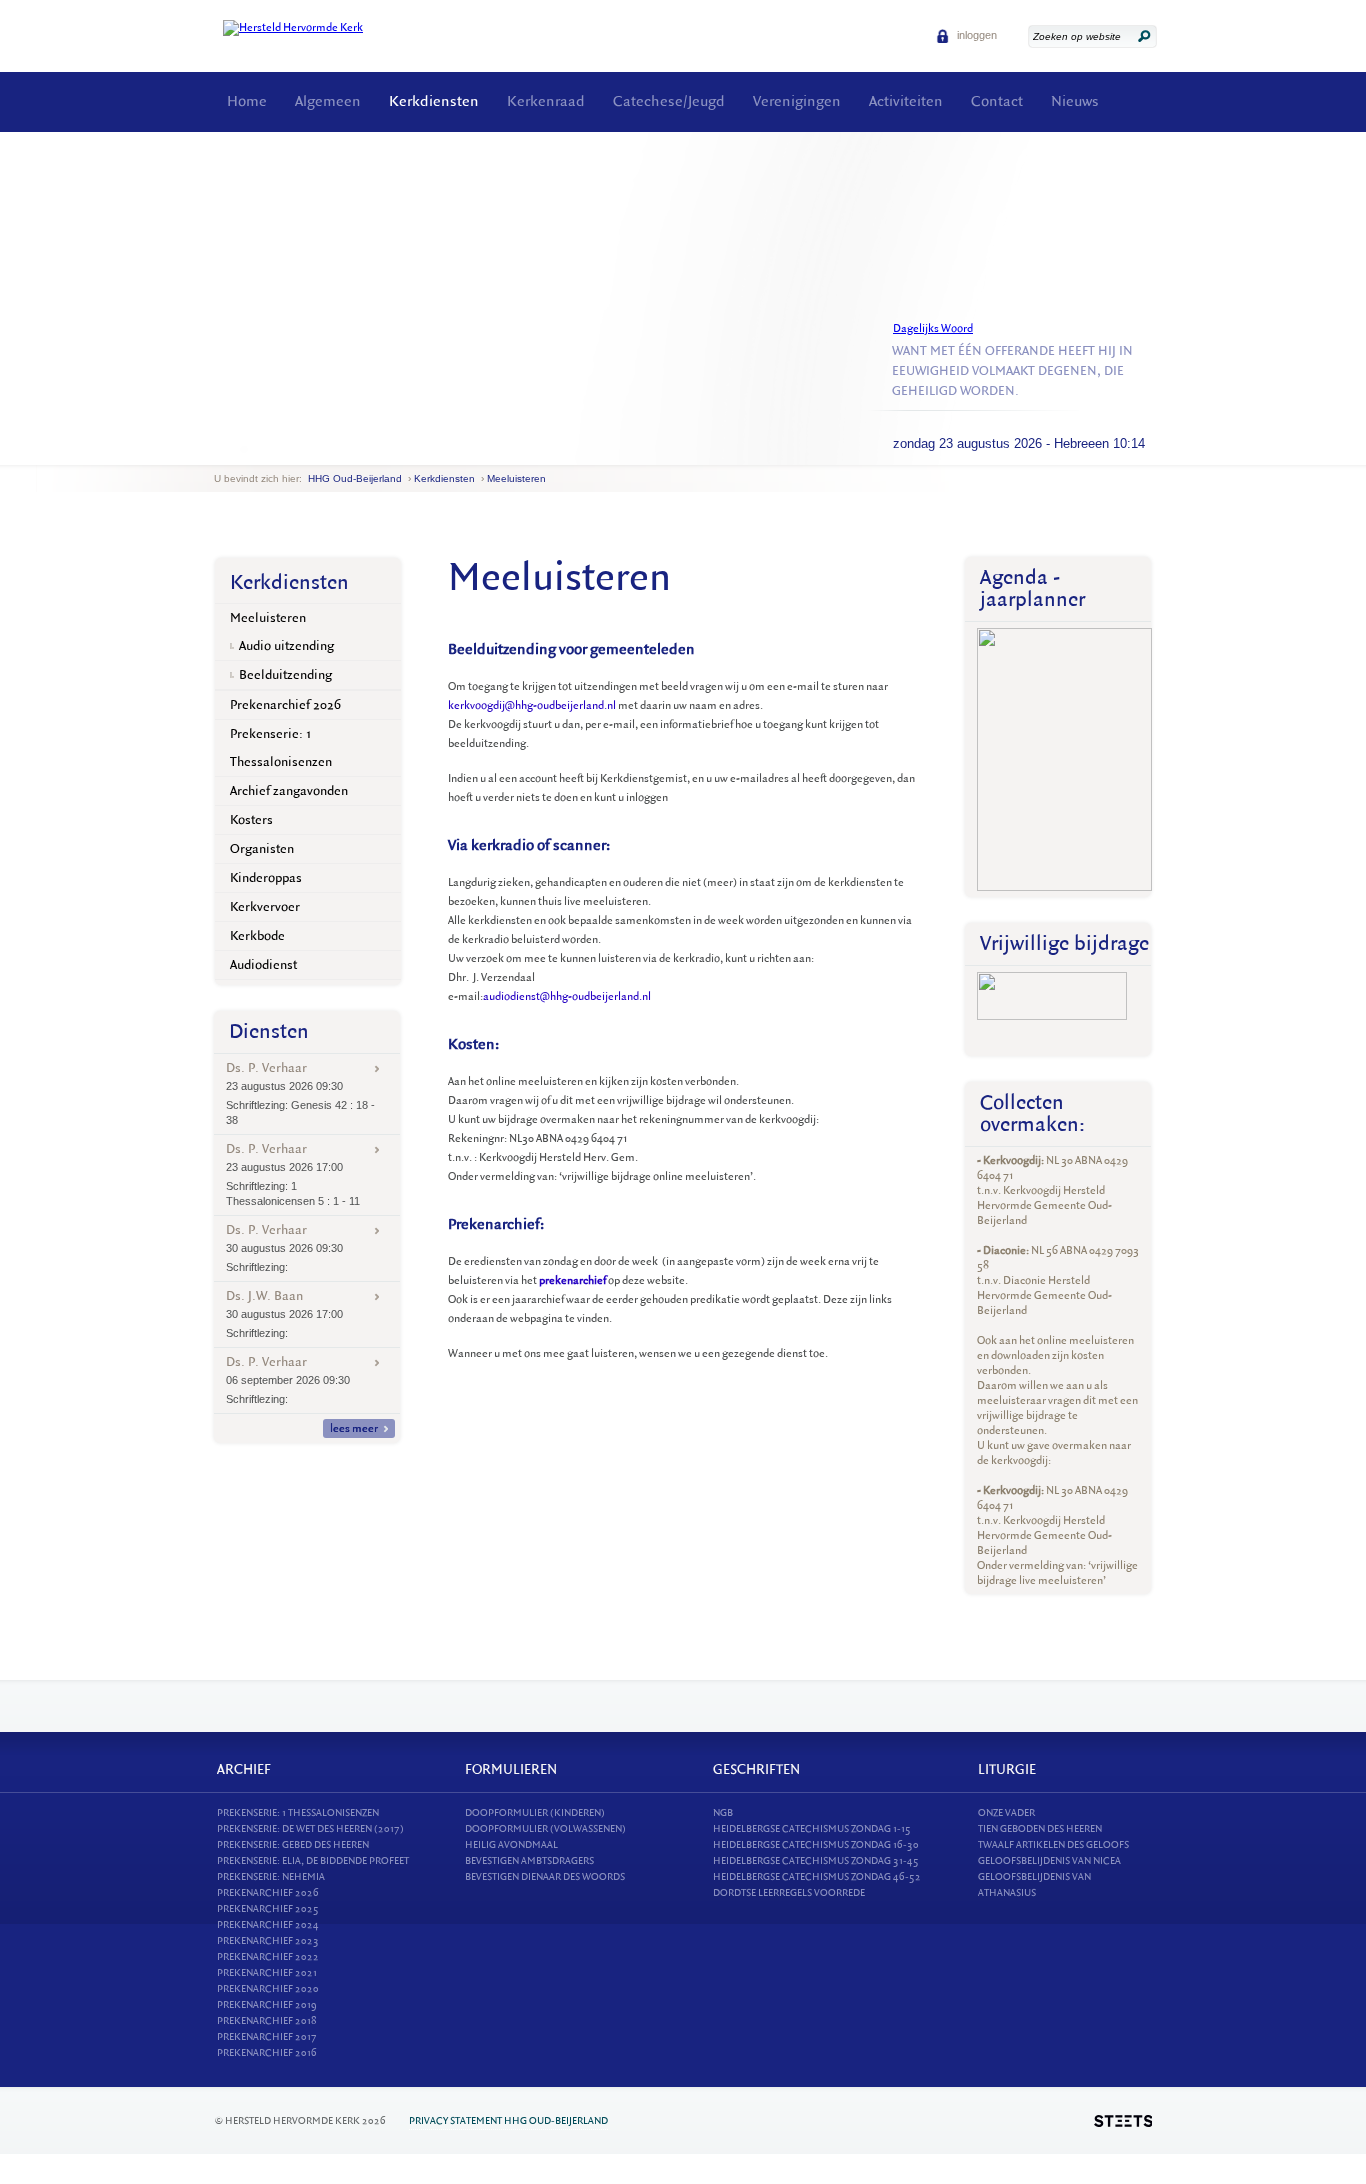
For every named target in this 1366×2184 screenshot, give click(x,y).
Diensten (269, 1031)
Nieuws (1075, 101)
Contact (997, 101)
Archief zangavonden (289, 790)
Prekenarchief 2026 (285, 704)
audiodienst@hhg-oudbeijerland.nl (567, 996)
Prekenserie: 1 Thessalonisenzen (281, 747)
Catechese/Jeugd (669, 101)
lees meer (354, 1428)
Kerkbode (257, 935)
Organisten (262, 848)
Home (247, 101)
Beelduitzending (285, 674)
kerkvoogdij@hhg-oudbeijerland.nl (532, 705)
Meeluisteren (516, 478)
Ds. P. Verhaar (300, 1092)
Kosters (251, 819)
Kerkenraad (546, 101)
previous (219, 449)
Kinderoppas (266, 877)
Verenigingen (797, 101)
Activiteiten (906, 101)
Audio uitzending (286, 645)
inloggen (975, 35)
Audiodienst (263, 964)
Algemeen (328, 101)
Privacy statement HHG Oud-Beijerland (508, 2120)
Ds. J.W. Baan (284, 1313)
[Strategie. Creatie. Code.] (1123, 2121)
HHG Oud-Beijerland (355, 478)
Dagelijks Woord (933, 328)
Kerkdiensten (434, 101)
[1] (231, 449)
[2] (244, 449)
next (256, 449)
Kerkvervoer (265, 906)
